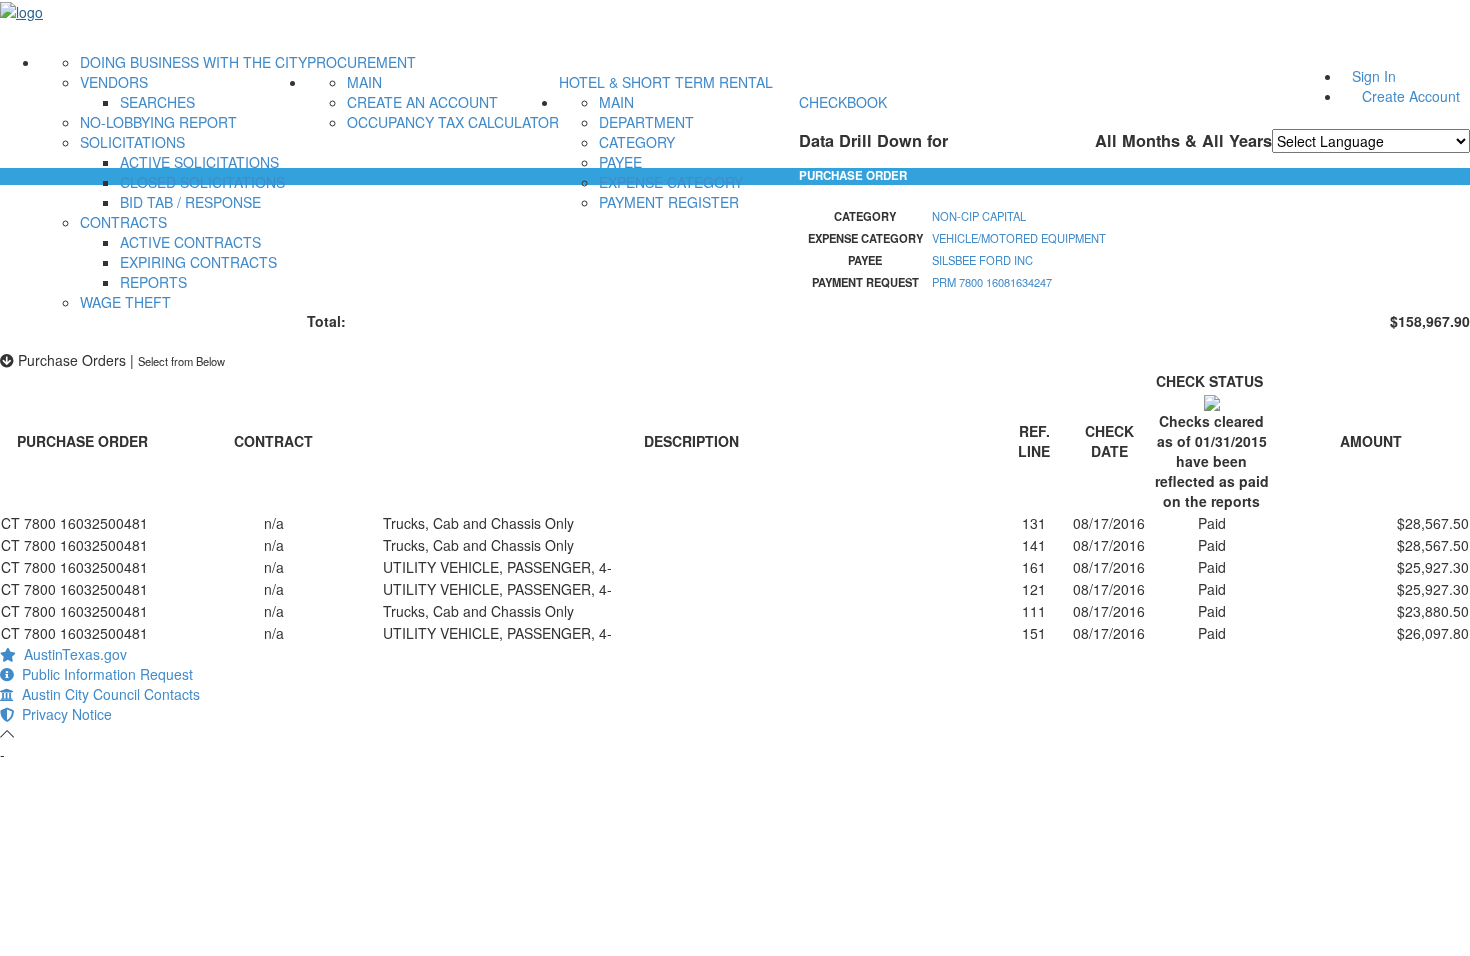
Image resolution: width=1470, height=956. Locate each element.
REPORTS (153, 282)
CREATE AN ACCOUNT (422, 102)
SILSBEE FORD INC (982, 260)
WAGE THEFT (125, 302)
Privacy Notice (63, 714)
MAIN (364, 82)
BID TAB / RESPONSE (190, 202)
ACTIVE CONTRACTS (190, 242)
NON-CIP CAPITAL (979, 216)
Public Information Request (103, 674)
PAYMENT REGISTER (669, 202)
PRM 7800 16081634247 (992, 282)
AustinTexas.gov (71, 654)
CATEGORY (637, 142)
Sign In (1374, 76)
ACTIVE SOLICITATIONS (199, 162)
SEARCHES (157, 102)
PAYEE (620, 162)
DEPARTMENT (646, 122)
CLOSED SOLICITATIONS (202, 182)
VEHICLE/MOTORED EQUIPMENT (1019, 238)
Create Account (1411, 96)
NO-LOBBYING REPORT (158, 122)
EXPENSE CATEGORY (671, 182)
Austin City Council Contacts (107, 694)
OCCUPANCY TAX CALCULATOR (453, 122)
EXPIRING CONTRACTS (198, 262)
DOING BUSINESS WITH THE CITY (193, 62)
